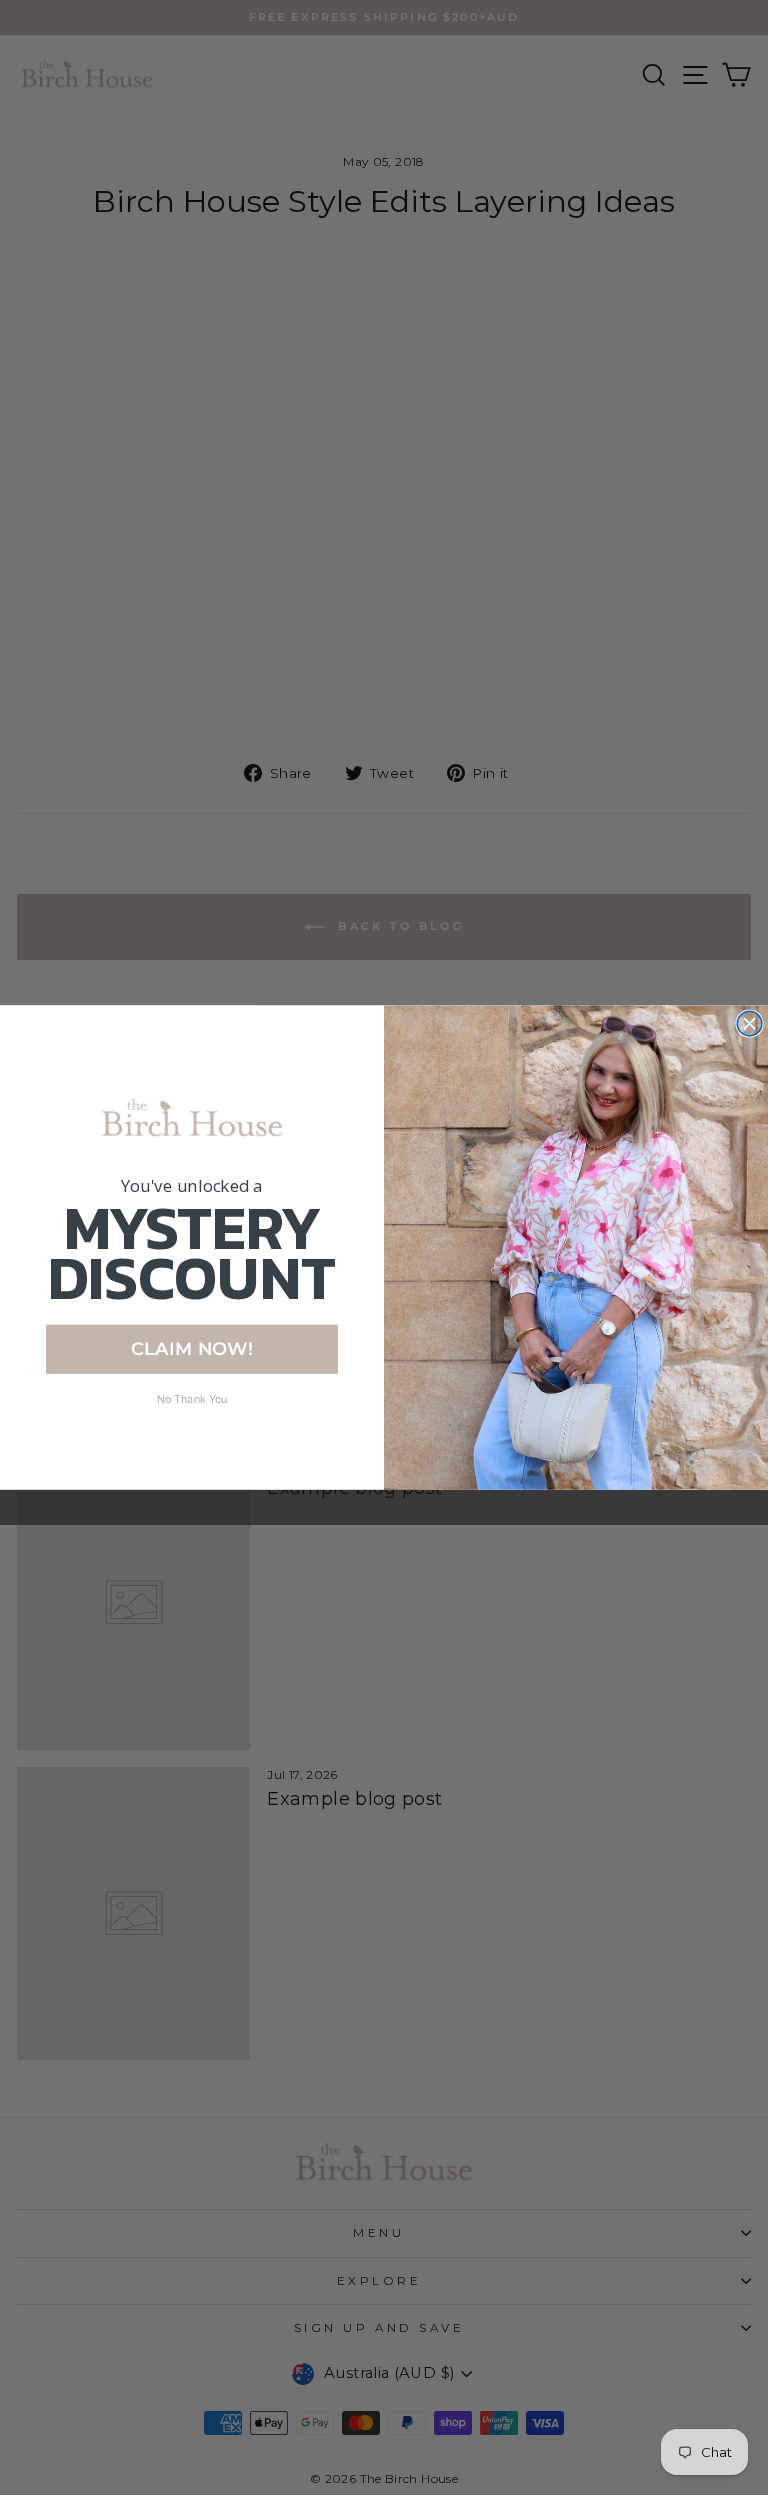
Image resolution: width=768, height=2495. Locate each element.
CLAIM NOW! (192, 1348)
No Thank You (192, 1398)
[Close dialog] (749, 1023)
